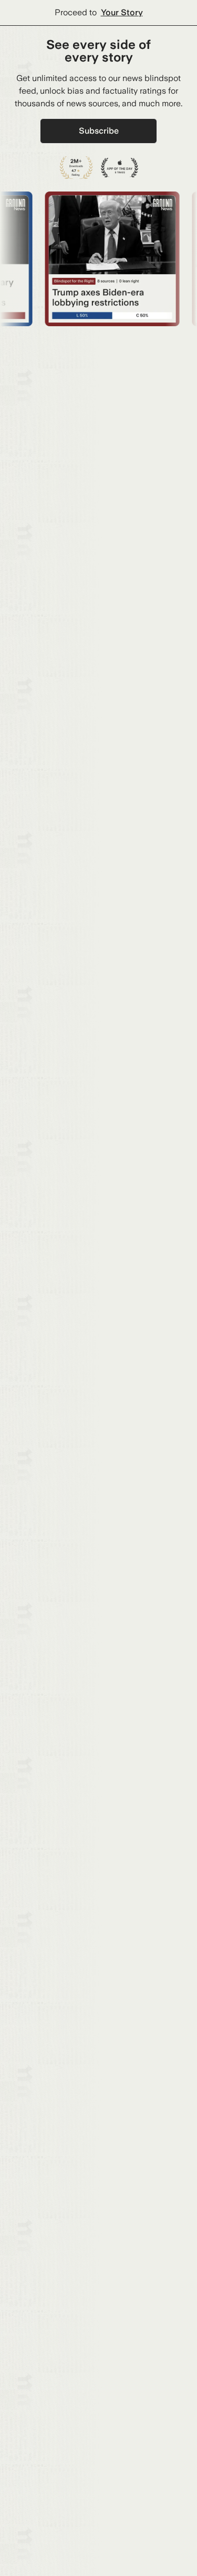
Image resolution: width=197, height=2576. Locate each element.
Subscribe (99, 131)
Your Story (122, 12)
